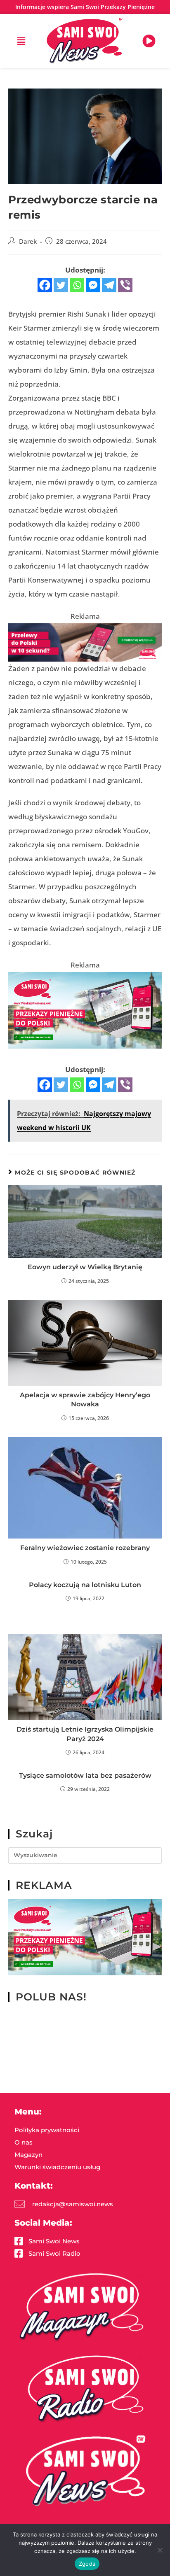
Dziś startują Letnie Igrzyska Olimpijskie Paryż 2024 (85, 1734)
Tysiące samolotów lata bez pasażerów (85, 1775)
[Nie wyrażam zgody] (160, 2550)
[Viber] (125, 285)
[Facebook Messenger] (93, 285)
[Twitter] (61, 285)
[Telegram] (109, 285)
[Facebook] (45, 285)
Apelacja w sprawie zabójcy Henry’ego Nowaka (85, 1400)
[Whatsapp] (77, 285)
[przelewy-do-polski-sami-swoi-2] (85, 1009)
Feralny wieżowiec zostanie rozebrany (85, 1548)
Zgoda (87, 2564)
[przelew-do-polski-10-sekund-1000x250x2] (85, 642)
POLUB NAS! (51, 1997)
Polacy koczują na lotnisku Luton (85, 1585)
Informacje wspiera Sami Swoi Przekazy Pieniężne (85, 7)
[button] (21, 41)
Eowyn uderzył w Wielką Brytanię (85, 1267)
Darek (28, 241)
